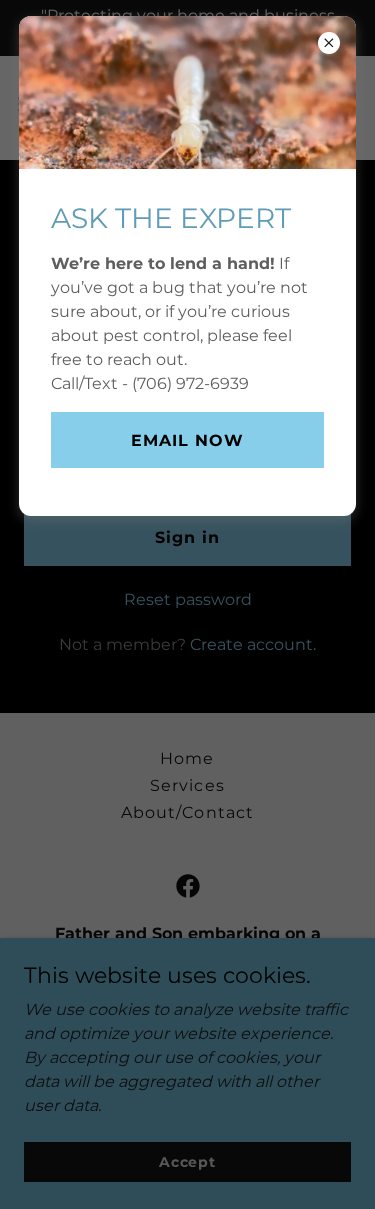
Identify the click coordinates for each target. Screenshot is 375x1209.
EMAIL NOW (187, 440)
